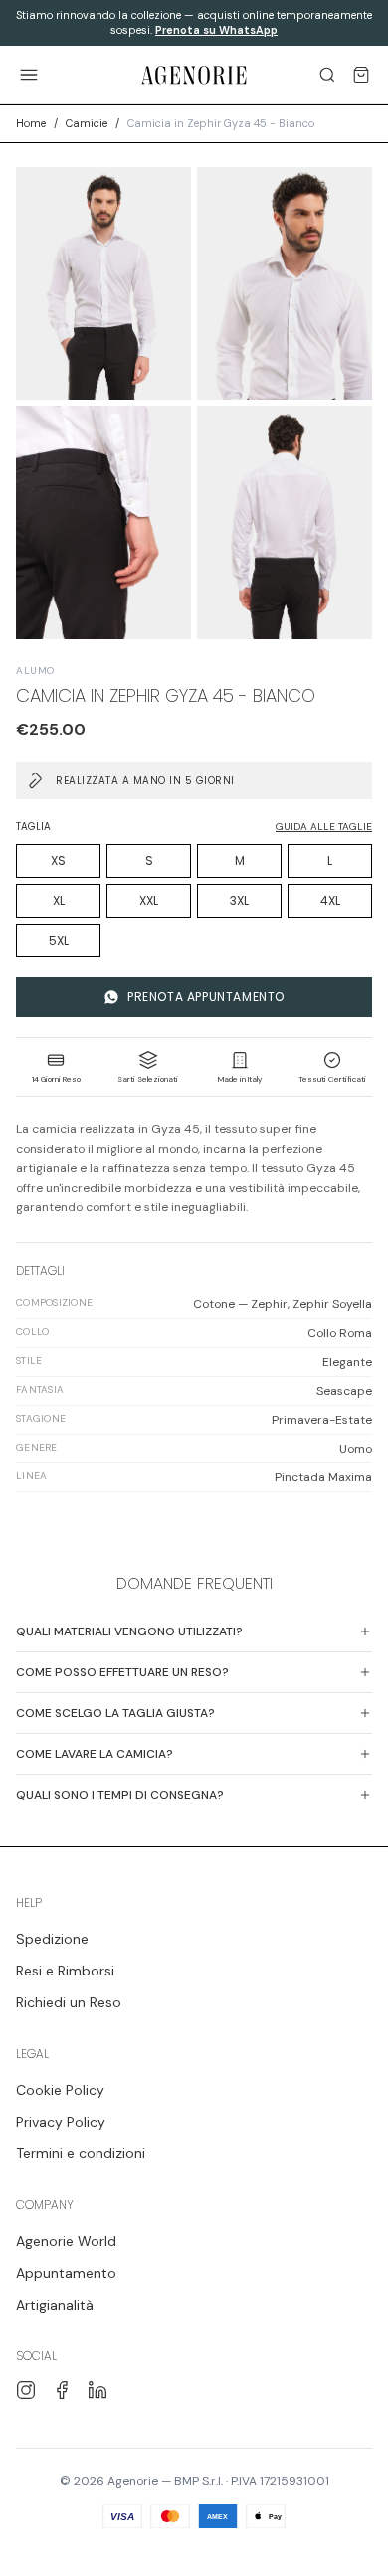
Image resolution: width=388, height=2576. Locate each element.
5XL (59, 940)
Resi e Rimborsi (65, 1971)
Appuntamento (66, 2273)
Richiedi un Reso (69, 2002)
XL (59, 900)
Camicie (87, 123)
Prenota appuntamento (206, 997)
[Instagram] (26, 2390)
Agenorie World (66, 2241)
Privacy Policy (61, 2122)
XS (58, 860)
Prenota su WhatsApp (216, 30)
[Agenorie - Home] (194, 75)
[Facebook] (62, 2390)
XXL (149, 900)
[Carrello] (361, 75)
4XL (330, 900)
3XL (239, 900)
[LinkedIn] (97, 2390)
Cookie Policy (60, 2090)
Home (31, 123)
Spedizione (52, 1939)
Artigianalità (55, 2305)
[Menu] (29, 75)
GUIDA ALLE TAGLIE (324, 827)
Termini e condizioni (81, 2153)
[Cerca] (327, 75)
